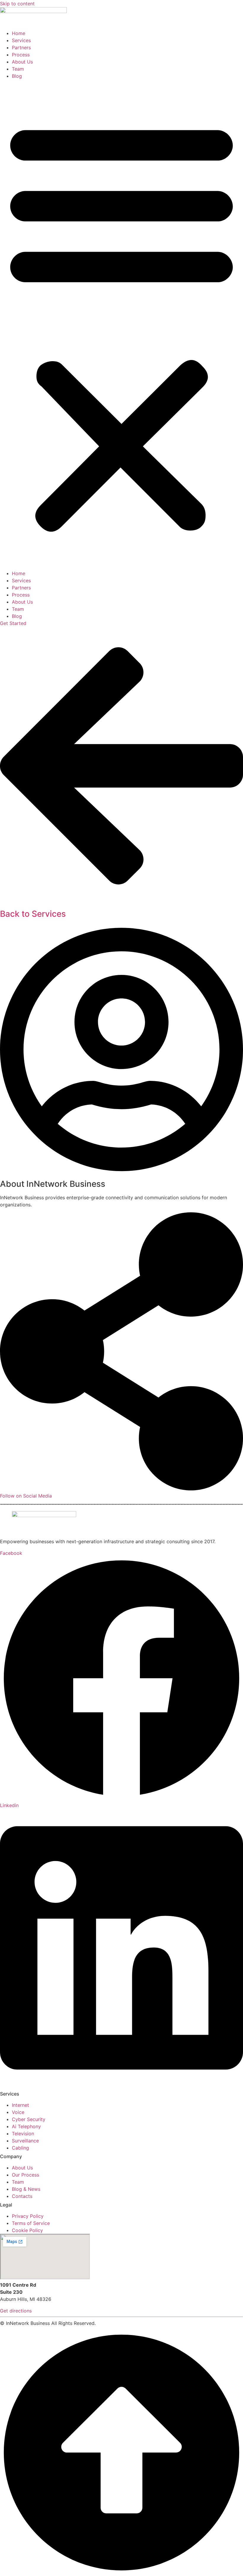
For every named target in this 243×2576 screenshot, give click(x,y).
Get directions (16, 2311)
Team (18, 69)
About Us (22, 62)
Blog (17, 76)
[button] (121, 325)
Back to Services (33, 914)
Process (21, 55)
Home (19, 33)
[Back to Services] (121, 903)
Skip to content (17, 4)
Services (21, 40)
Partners (21, 47)
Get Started (13, 623)
